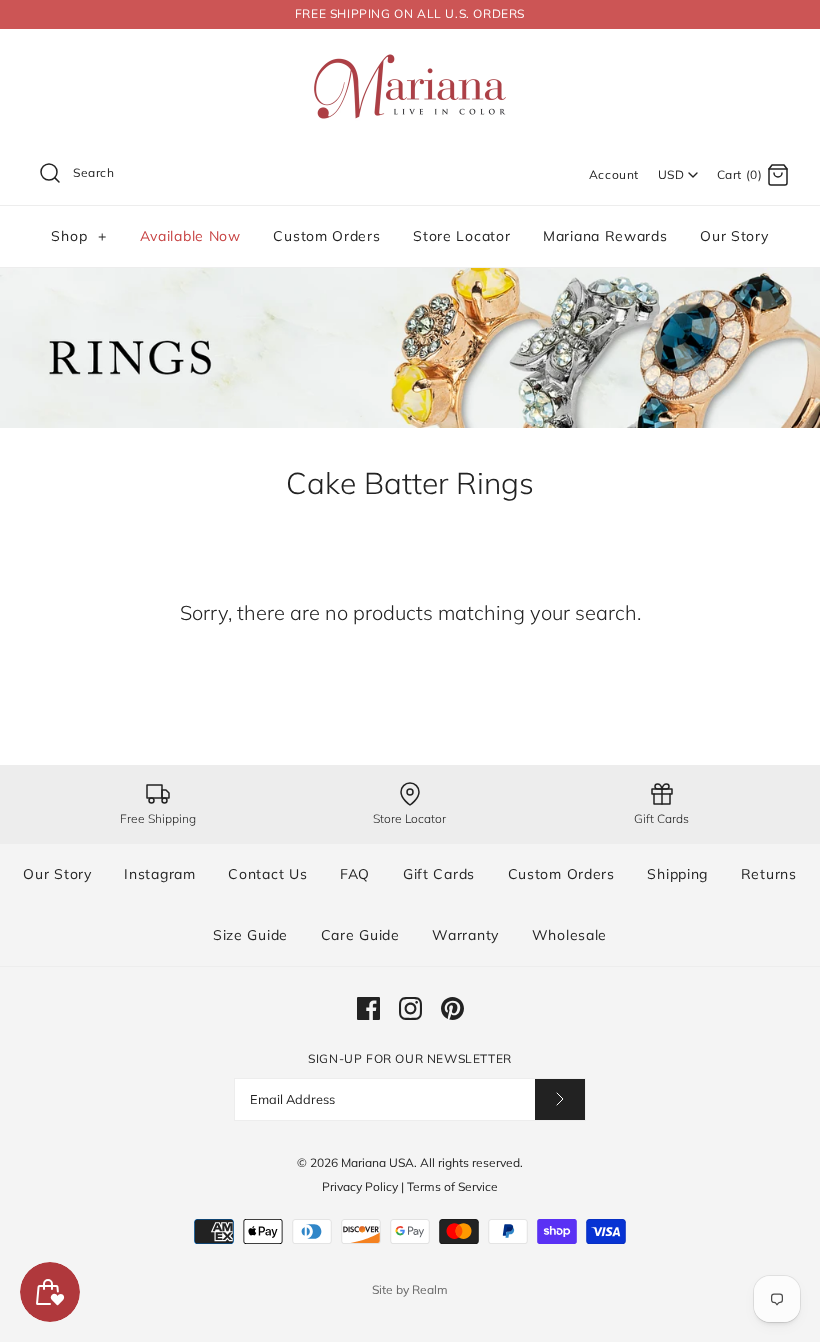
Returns (769, 874)
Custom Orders (326, 236)
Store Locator (461, 236)
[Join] (560, 1099)
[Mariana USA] (410, 60)
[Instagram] (410, 1008)
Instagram (159, 874)
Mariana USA (377, 1162)
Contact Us (267, 874)
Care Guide (360, 935)
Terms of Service (452, 1186)
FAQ (355, 874)
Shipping (677, 874)
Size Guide (250, 935)
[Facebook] (368, 1008)
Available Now (190, 236)
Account (614, 174)
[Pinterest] (452, 1008)
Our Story (734, 236)
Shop (78, 236)
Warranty (465, 935)
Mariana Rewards (605, 236)
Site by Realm (410, 1289)
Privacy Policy (360, 1186)
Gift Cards (439, 874)
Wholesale (569, 935)
